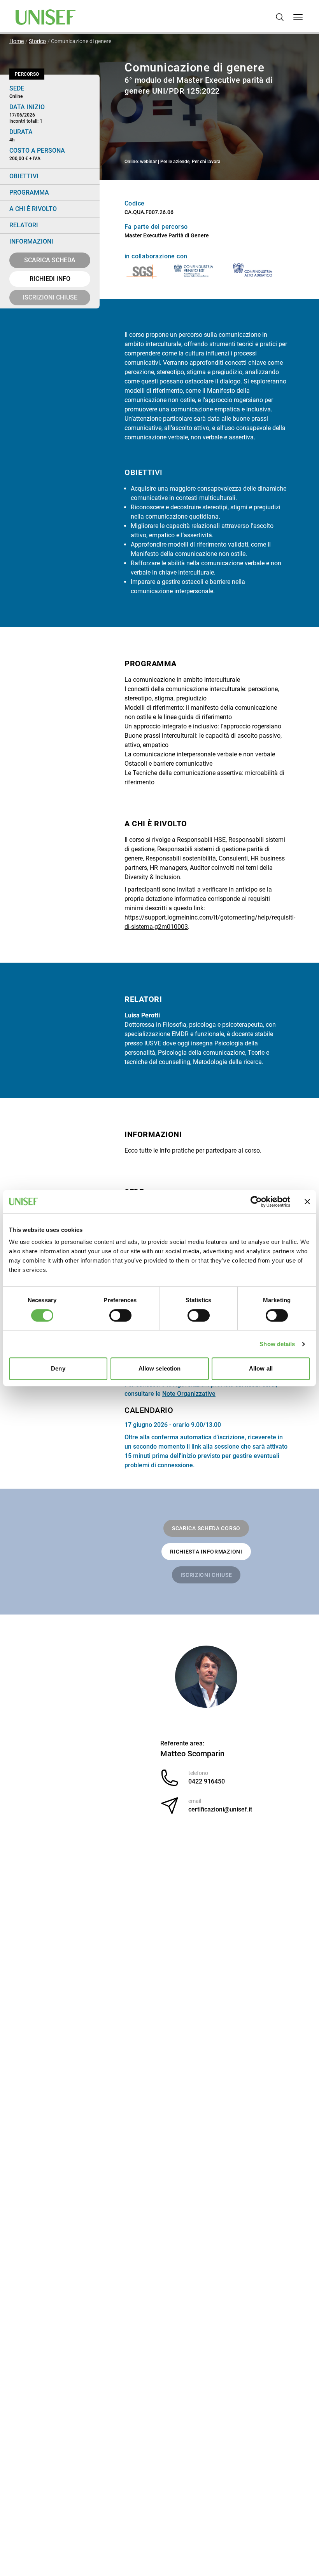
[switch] (120, 1315)
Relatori (24, 225)
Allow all (261, 1368)
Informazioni (31, 241)
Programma (29, 192)
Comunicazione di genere (81, 41)
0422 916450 (207, 1781)
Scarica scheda (50, 260)
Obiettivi (24, 176)
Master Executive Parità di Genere (167, 235)
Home (17, 41)
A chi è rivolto (33, 209)
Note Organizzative (189, 1394)
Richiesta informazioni (206, 1552)
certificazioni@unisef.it (220, 1809)
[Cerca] (280, 17)
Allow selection (160, 1368)
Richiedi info (50, 279)
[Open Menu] (298, 17)
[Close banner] (307, 1202)
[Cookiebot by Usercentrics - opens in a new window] (256, 1202)
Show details (277, 1344)
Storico (37, 41)
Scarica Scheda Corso (206, 1528)
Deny (58, 1368)
